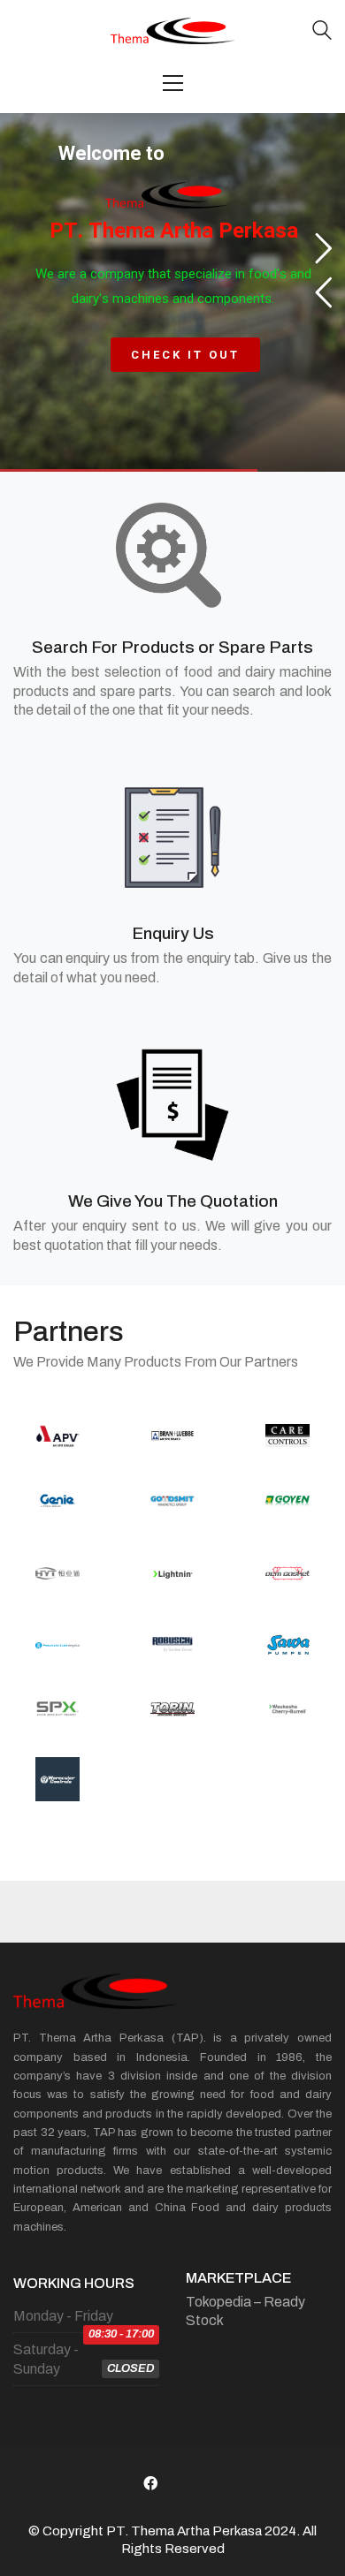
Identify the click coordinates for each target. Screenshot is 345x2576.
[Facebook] (150, 2483)
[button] (173, 83)
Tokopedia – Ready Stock (245, 2311)
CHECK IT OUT (185, 355)
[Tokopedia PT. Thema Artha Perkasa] (195, 2483)
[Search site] (322, 32)
